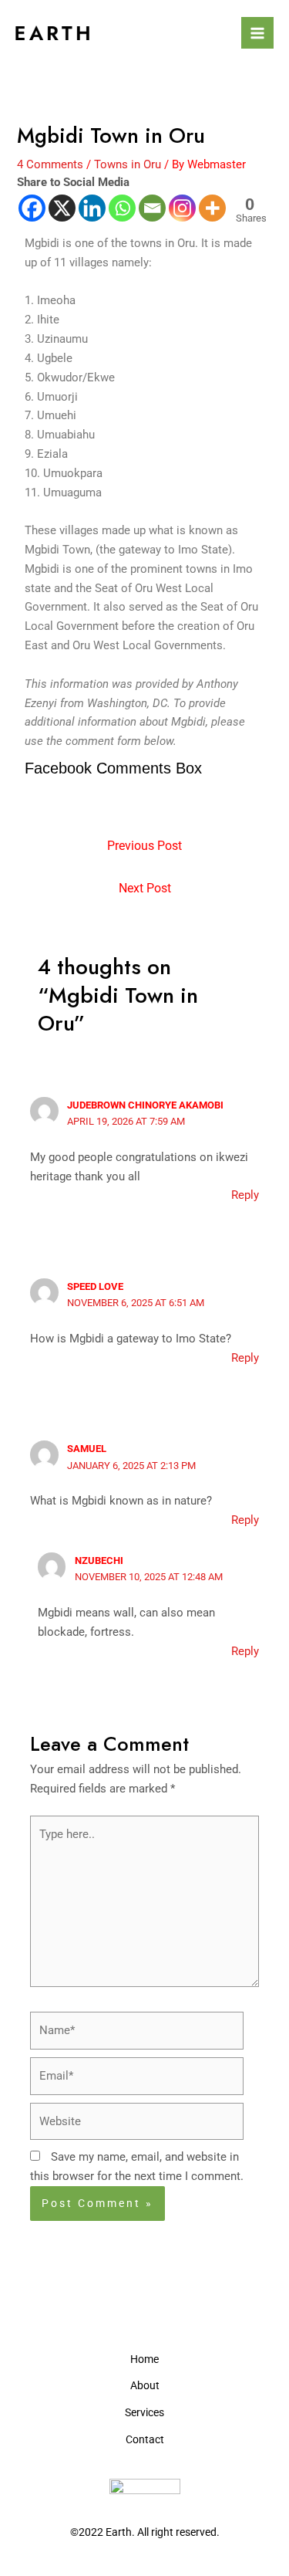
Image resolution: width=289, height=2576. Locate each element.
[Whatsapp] (122, 208)
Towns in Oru (128, 164)
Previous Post (144, 846)
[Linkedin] (92, 208)
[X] (62, 208)
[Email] (152, 208)
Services (144, 2412)
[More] (212, 208)
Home (144, 2359)
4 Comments (50, 164)
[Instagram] (182, 208)
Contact (145, 2439)
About (145, 2385)
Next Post (145, 889)
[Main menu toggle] (257, 33)
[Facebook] (32, 208)
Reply (245, 1195)
